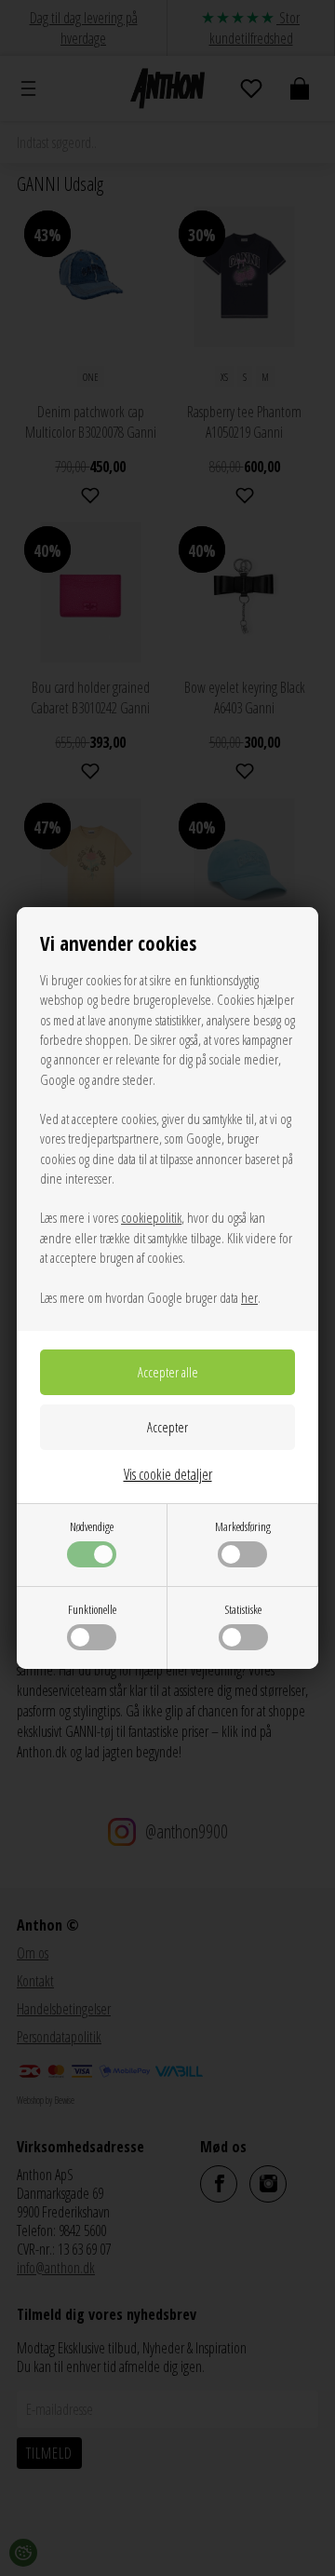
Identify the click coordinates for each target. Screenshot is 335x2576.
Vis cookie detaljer (168, 1474)
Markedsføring (243, 1526)
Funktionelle (92, 1609)
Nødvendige (92, 1526)
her (249, 1297)
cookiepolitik (151, 1217)
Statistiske (243, 1609)
